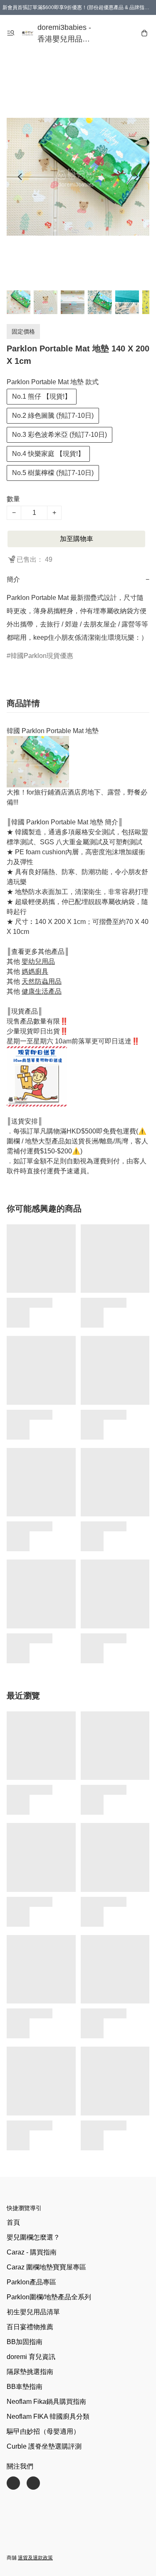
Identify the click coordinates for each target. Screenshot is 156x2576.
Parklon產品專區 (31, 2282)
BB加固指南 (25, 2342)
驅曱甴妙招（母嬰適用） (43, 2431)
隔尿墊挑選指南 (30, 2372)
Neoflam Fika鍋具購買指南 (46, 2402)
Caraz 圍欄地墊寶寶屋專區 (46, 2267)
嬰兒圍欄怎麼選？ (33, 2237)
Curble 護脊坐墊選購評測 (44, 2446)
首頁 (13, 2222)
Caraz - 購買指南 (32, 2252)
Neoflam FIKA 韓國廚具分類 (48, 2416)
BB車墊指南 (25, 2387)
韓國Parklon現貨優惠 (42, 656)
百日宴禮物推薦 (30, 2327)
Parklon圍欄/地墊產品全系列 (49, 2297)
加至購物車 (77, 539)
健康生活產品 (42, 991)
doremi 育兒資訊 (31, 2357)
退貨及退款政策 (35, 2558)
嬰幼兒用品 (38, 961)
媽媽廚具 (35, 971)
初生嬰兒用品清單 (33, 2312)
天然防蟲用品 (42, 981)
